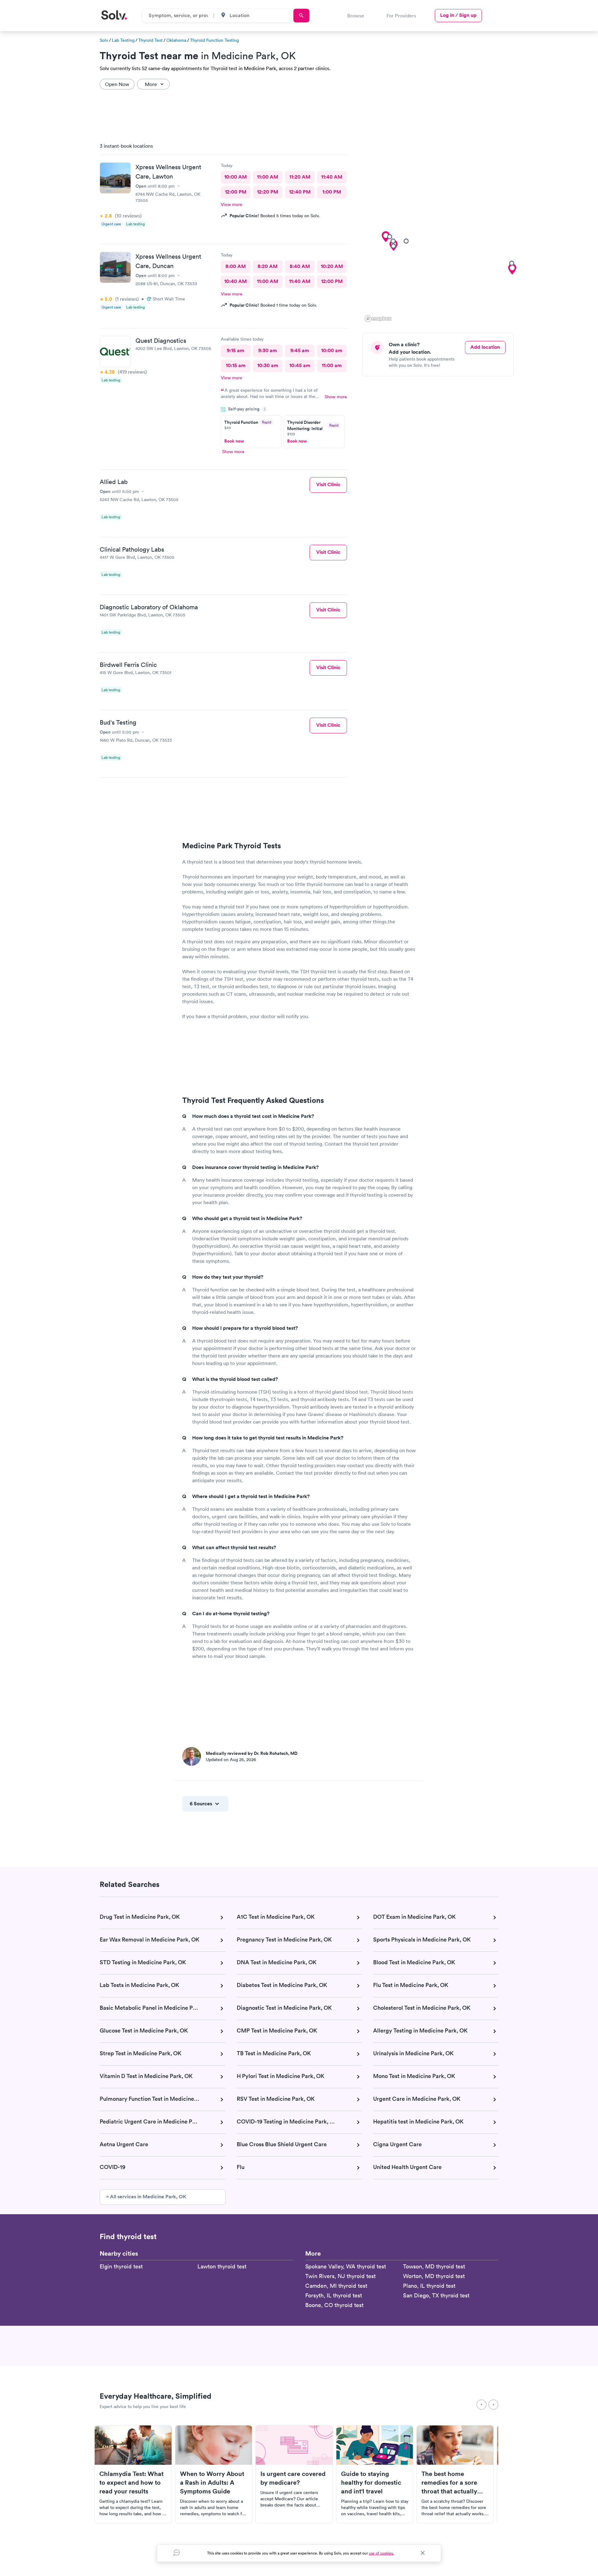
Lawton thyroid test (222, 2266)
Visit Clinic (328, 484)
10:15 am (236, 365)
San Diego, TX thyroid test (436, 2295)
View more (232, 204)
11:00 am (332, 365)
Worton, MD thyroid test (434, 2276)
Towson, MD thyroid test (434, 2266)
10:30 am (268, 365)
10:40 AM (235, 281)
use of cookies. (381, 2553)
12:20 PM (268, 192)
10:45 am (300, 365)
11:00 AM (268, 177)
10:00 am (332, 350)
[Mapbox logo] (378, 319)
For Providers (401, 16)
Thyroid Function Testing (214, 40)
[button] (386, 237)
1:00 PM (332, 192)
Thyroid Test (150, 40)
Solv (104, 40)
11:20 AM (300, 177)
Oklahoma (176, 40)
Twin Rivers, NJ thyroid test (340, 2276)
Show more (336, 397)
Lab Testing (123, 40)
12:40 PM (300, 192)
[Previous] (482, 2405)
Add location (485, 347)
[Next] (493, 2405)
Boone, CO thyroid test (334, 2305)
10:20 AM (332, 266)
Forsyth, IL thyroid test (334, 2295)
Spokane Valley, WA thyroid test (346, 2266)
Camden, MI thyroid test (336, 2286)
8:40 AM (300, 266)
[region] (440, 231)
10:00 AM (235, 177)
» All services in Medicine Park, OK (146, 2197)
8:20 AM (268, 266)
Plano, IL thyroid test (429, 2286)
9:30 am (268, 350)
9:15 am (235, 350)
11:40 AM (332, 177)
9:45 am (300, 350)
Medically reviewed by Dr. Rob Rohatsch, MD (252, 1753)
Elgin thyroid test (121, 2266)
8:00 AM (236, 266)
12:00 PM (236, 192)
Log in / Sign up (458, 15)
